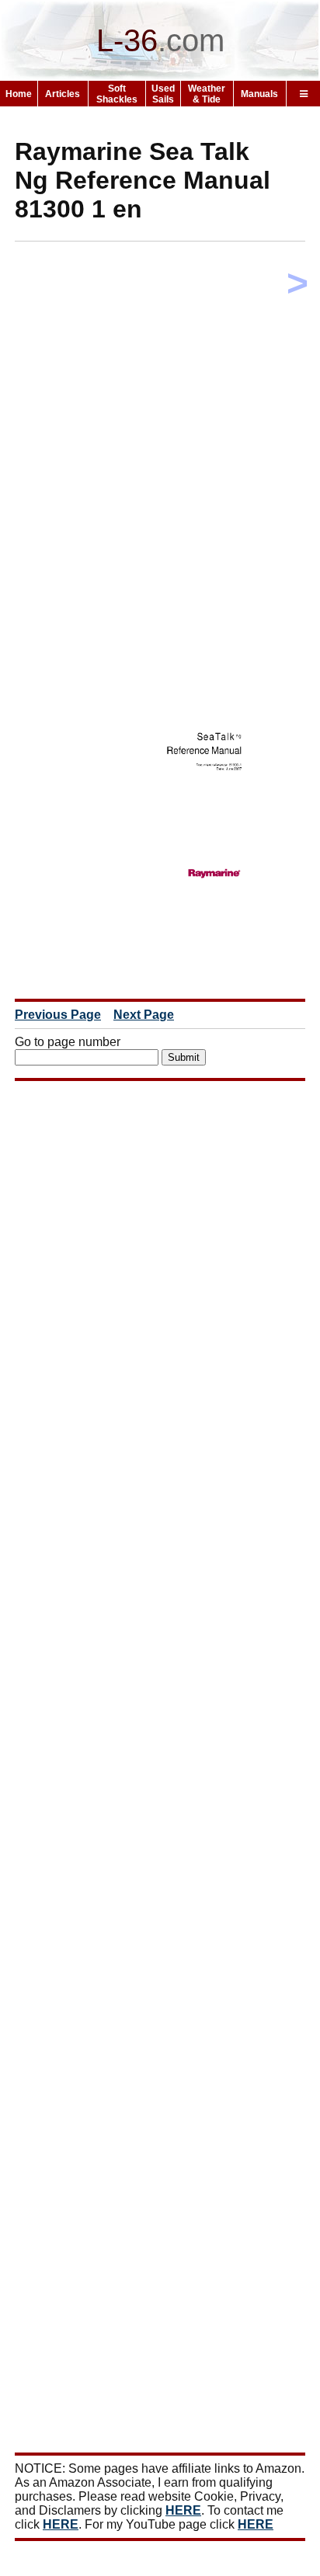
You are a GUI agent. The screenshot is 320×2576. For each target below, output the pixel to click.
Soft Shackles (117, 94)
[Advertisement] (160, 413)
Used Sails (163, 94)
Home (19, 94)
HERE (183, 2510)
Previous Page (58, 1015)
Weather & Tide (207, 94)
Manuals (259, 94)
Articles (63, 94)
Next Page (144, 1015)
